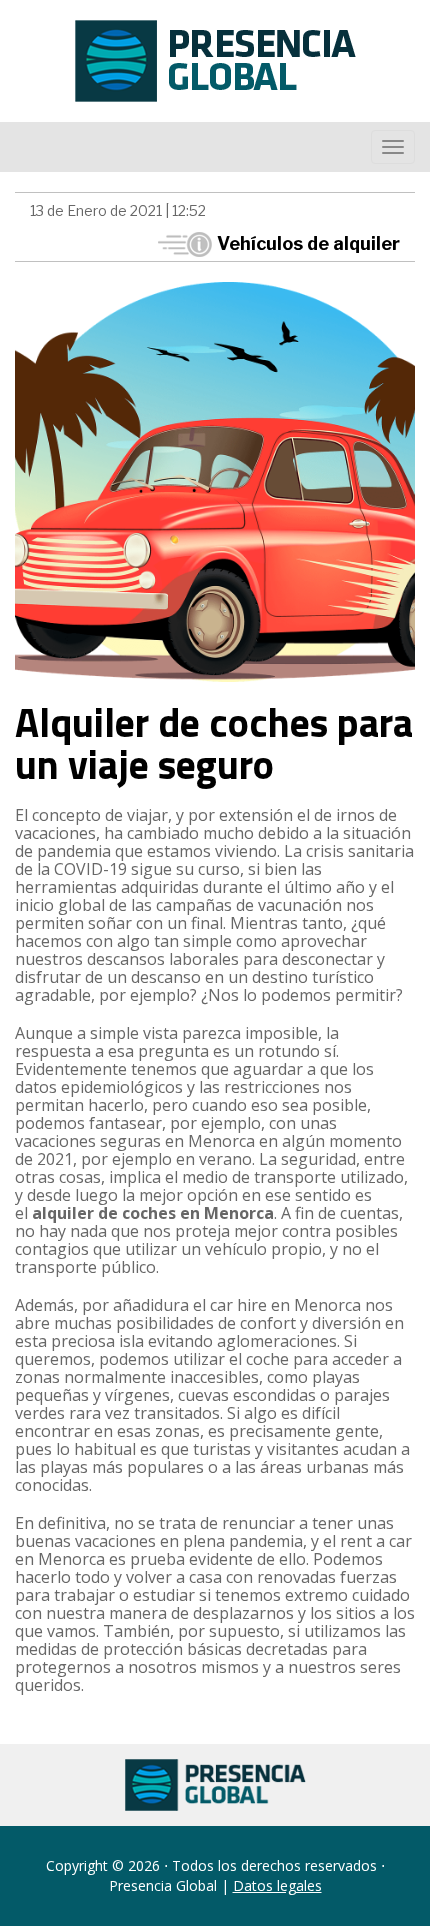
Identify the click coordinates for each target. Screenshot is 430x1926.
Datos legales (277, 1885)
